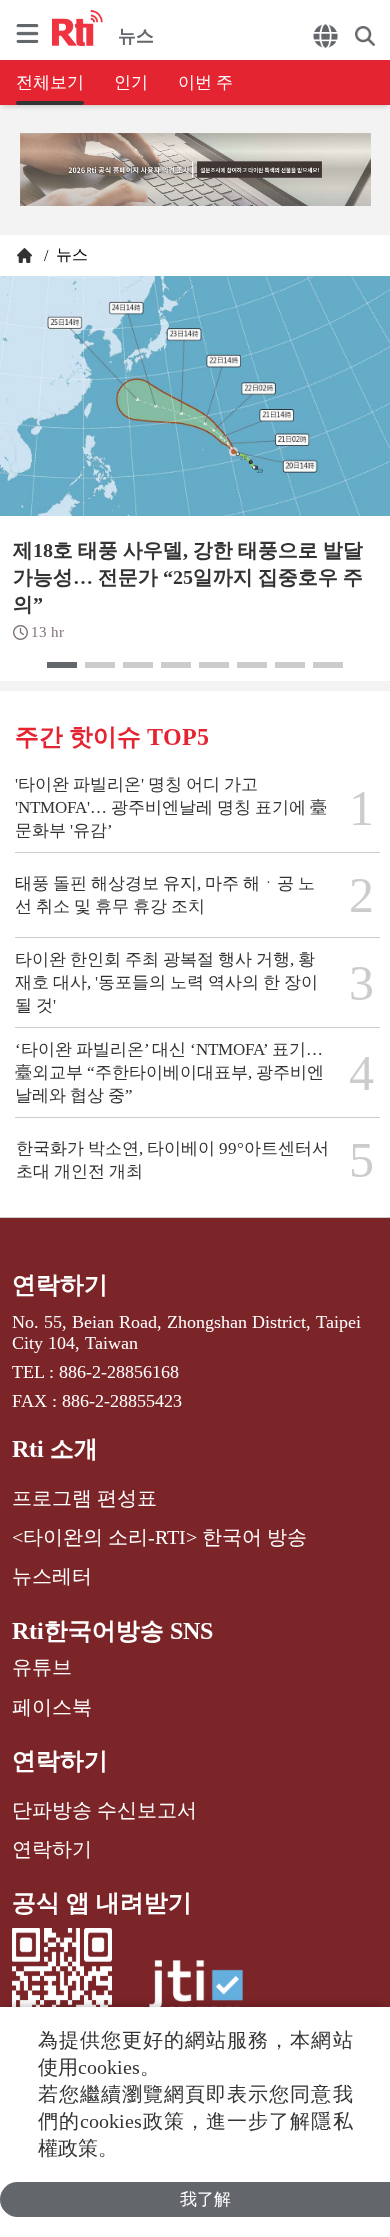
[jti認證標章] (196, 1994)
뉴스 (70, 254)
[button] (62, 665)
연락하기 (60, 1285)
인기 (131, 82)
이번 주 (205, 82)
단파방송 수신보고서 (104, 1810)
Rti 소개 (55, 1449)
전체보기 (50, 82)
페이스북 (52, 1707)
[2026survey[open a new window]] (195, 171)
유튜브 (42, 1667)
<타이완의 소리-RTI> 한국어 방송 (159, 1537)
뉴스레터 (52, 1576)
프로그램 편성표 (84, 1498)
